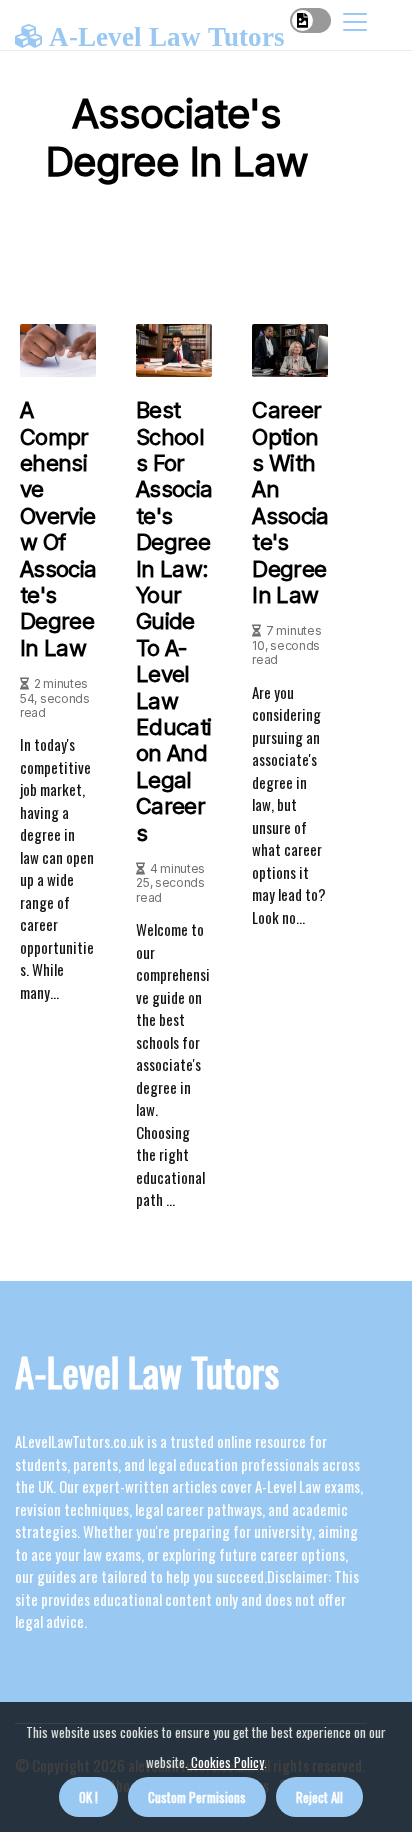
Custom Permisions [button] (197, 1797)
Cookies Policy (226, 1762)
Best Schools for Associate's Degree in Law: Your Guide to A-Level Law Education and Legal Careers (174, 621)
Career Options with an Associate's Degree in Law (290, 502)
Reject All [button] (319, 1797)
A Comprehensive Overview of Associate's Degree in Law (58, 529)
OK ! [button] (88, 1797)
